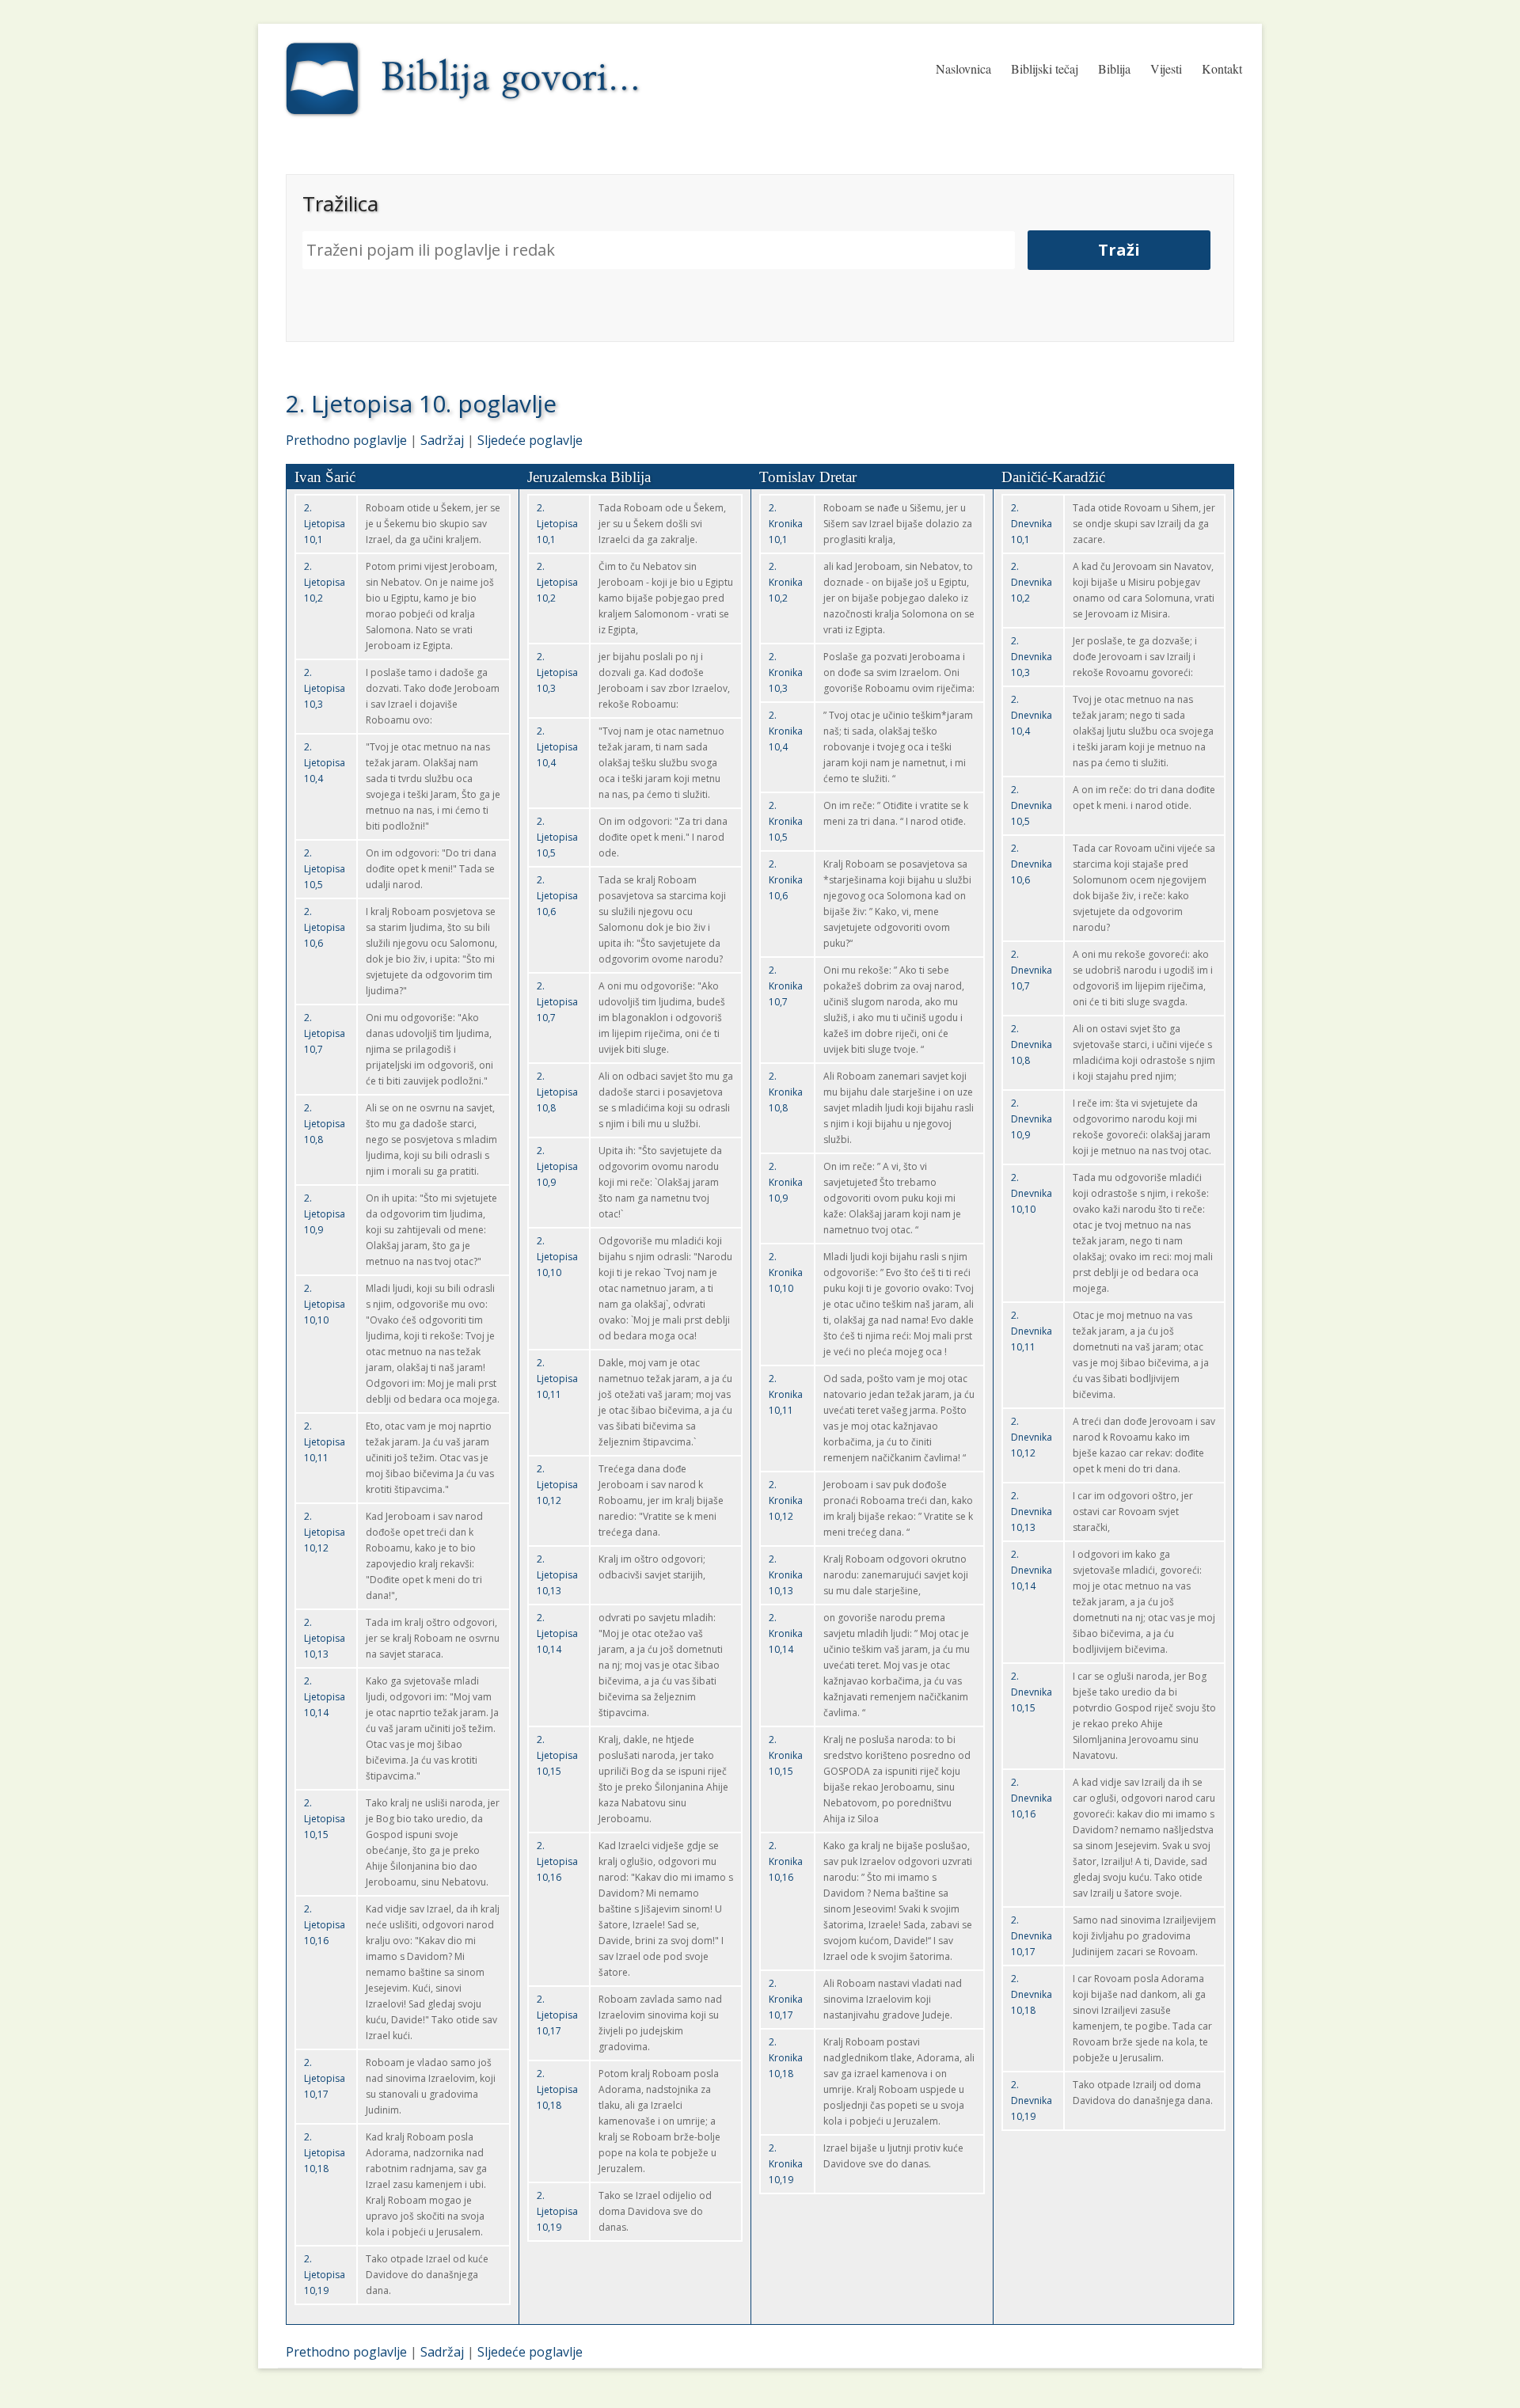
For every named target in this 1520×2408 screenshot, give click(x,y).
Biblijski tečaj (1045, 68)
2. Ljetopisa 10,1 (325, 524)
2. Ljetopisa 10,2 (325, 582)
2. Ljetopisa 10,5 (325, 869)
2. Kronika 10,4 (786, 731)
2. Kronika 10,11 (786, 1394)
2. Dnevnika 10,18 (1032, 1994)
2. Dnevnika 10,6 (1032, 864)
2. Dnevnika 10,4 (1032, 715)
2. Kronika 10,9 (786, 1182)
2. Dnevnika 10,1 (1032, 524)
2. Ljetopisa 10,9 (325, 1214)
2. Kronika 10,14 (786, 1633)
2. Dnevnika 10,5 (1032, 805)
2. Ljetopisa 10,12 (325, 1532)
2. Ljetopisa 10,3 (325, 688)
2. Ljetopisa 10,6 (325, 927)
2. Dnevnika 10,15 (1032, 1692)
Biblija (1114, 68)
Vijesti (1166, 68)
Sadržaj (442, 440)
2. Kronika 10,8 (786, 1092)
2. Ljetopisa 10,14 (325, 1697)
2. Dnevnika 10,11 (1032, 1331)
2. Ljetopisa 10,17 (325, 2078)
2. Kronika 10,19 (786, 2164)
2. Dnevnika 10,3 (1032, 657)
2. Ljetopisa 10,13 (325, 1638)
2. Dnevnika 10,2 (1032, 582)
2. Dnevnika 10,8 (1032, 1044)
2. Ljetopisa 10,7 (325, 1033)
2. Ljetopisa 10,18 (325, 2153)
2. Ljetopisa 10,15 (325, 1819)
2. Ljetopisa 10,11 (325, 1442)
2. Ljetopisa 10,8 (325, 1124)
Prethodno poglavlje (346, 440)
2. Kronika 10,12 (786, 1500)
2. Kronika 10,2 (786, 582)
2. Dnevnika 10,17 (1032, 1936)
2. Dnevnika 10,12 (1032, 1437)
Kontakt (1222, 68)
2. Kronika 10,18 (786, 2058)
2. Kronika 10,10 (786, 1272)
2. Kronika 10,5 (786, 821)
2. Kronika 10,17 (786, 1999)
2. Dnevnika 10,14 (1032, 1570)
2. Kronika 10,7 (786, 986)
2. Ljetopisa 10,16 (325, 1925)
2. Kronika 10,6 (786, 880)
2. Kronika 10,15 (786, 1755)
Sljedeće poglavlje (530, 440)
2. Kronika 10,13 (786, 1575)
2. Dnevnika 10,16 (1032, 1798)
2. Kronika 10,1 (786, 524)
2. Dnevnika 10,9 (1032, 1119)
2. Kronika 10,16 (786, 1861)
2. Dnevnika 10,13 (1032, 1512)
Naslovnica (963, 68)
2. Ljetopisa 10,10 (325, 1304)
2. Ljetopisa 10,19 (325, 2275)
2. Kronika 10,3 (786, 672)
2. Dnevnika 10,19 (1032, 2100)
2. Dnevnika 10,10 (1032, 1193)
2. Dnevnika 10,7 (1032, 970)
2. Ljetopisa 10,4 (325, 763)
